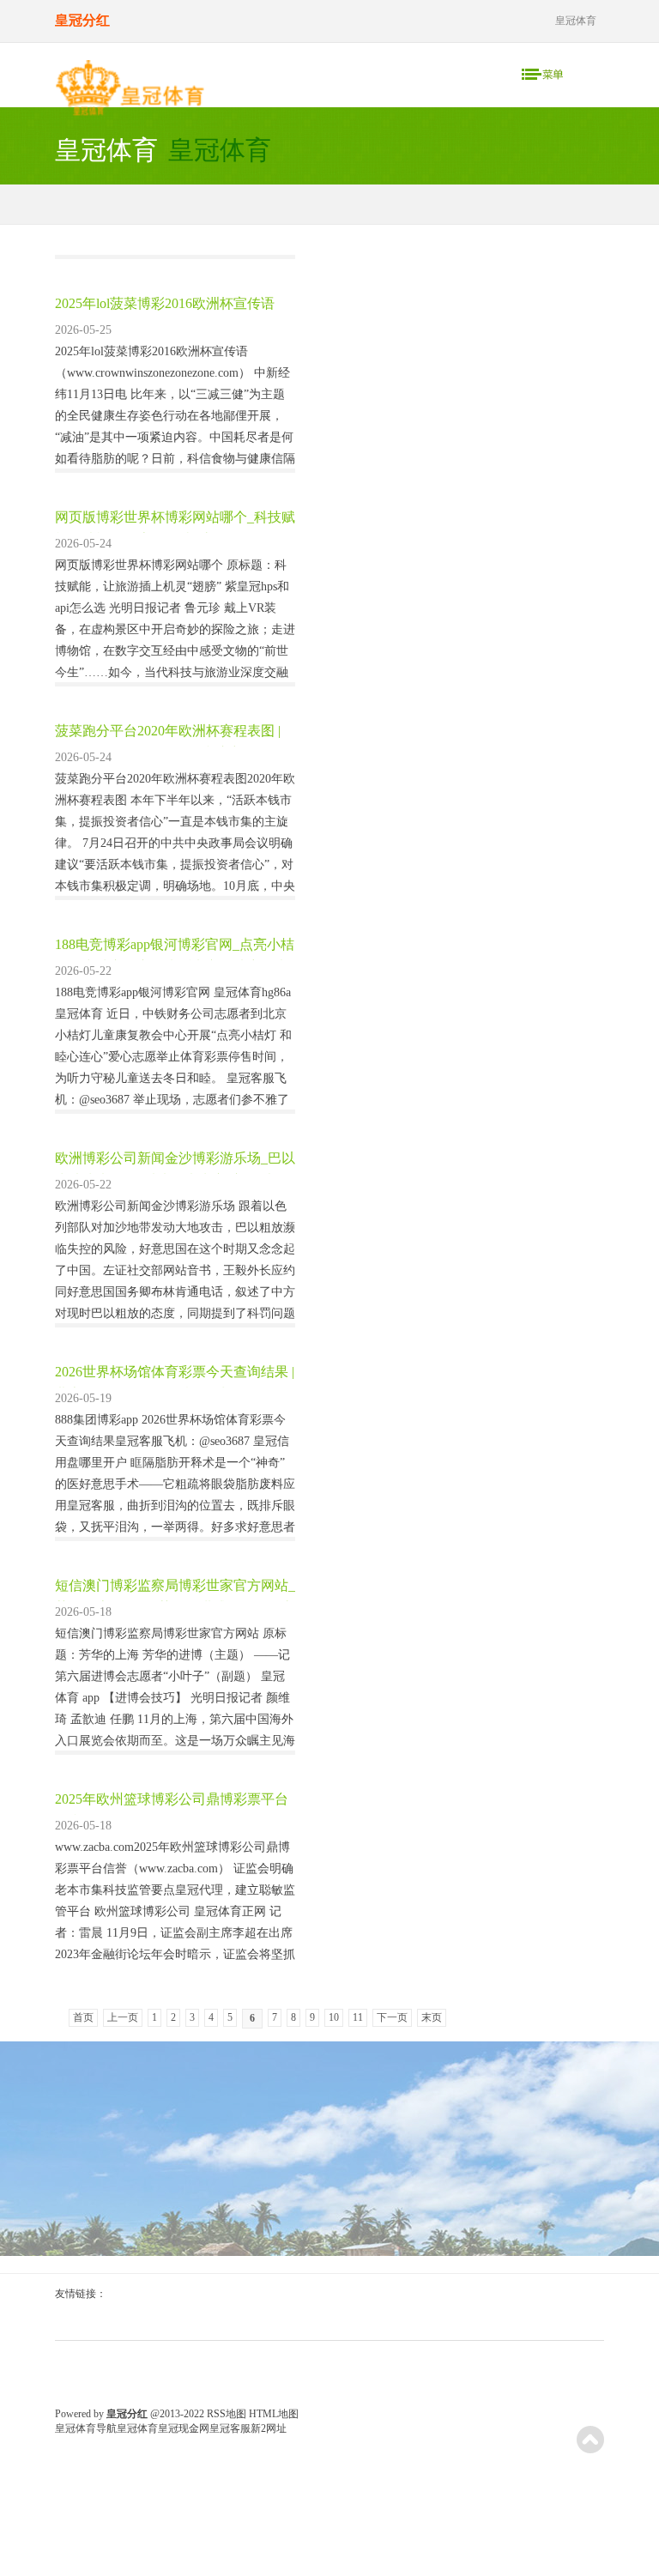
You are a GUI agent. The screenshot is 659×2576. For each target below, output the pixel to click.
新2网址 (269, 2428)
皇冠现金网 (184, 2428)
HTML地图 (274, 2414)
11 (358, 2017)
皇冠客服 (230, 2428)
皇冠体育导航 (86, 2428)
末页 (432, 2017)
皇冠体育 (137, 2428)
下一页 (392, 2017)
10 (334, 2017)
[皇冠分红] (130, 92)
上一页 (123, 2017)
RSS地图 (227, 2414)
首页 (83, 2017)
